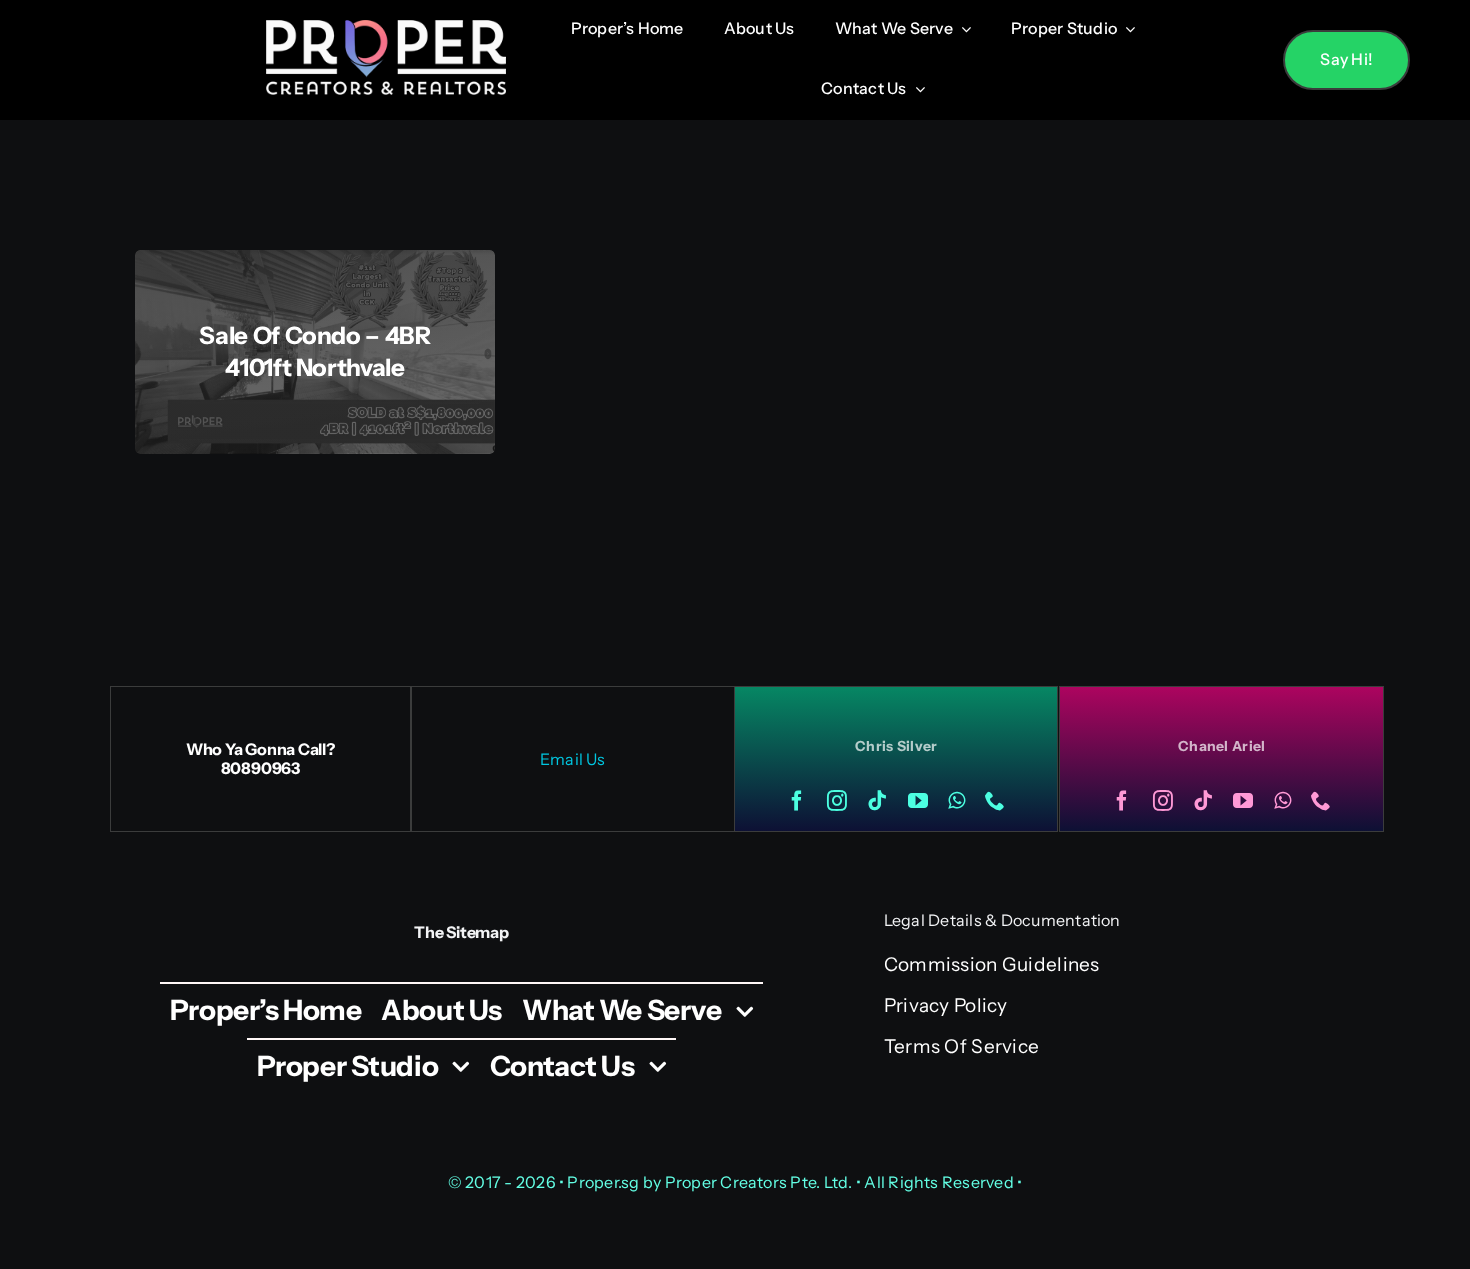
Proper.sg (604, 1182)
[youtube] (918, 801)
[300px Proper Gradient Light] (386, 29)
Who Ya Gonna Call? (260, 749)
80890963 (260, 768)
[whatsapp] (956, 801)
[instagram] (837, 801)
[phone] (995, 801)
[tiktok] (877, 801)
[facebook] (797, 801)
